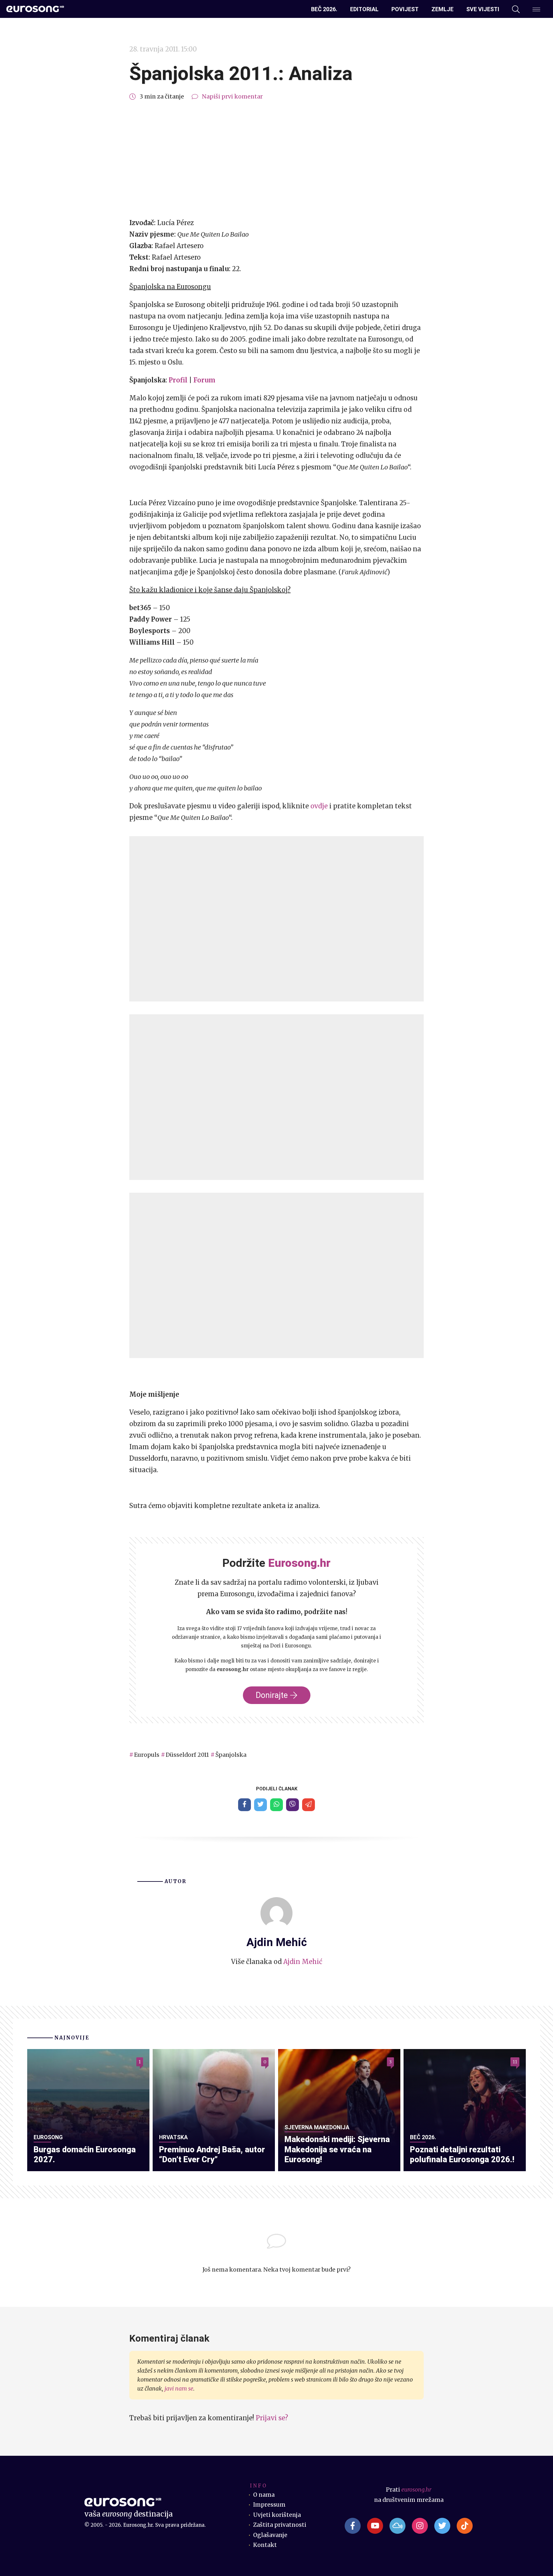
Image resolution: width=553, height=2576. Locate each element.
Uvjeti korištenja (277, 2515)
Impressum (269, 2505)
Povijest (405, 9)
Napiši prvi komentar (232, 97)
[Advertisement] (276, 160)
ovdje (319, 806)
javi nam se (179, 2389)
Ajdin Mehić (303, 1962)
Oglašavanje (270, 2535)
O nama (264, 2495)
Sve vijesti (483, 9)
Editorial (364, 9)
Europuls (147, 1755)
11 (515, 2062)
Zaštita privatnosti (280, 2525)
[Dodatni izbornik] (536, 9)
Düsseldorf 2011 (187, 1755)
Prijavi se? (272, 2418)
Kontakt (265, 2545)
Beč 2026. (324, 9)
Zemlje (442, 9)
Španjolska (231, 1755)
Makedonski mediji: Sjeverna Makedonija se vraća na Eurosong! (337, 2149)
